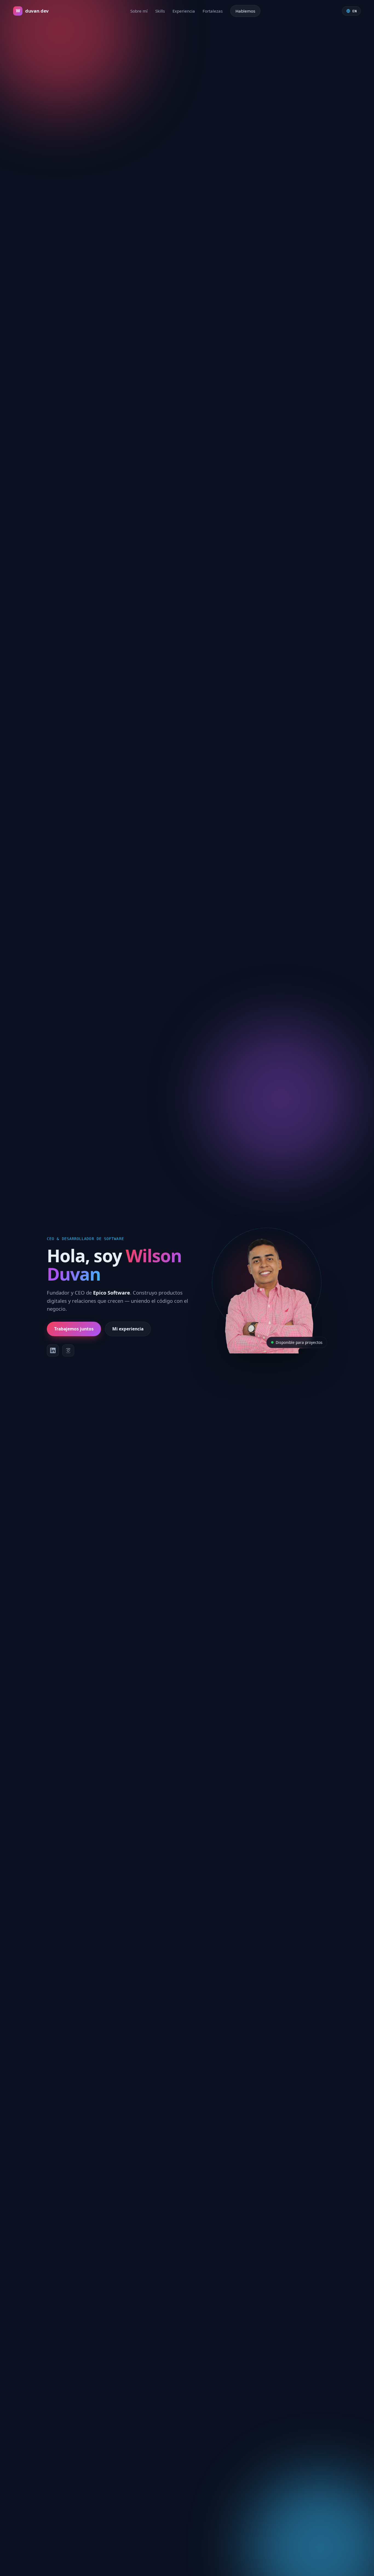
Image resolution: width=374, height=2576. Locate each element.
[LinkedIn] (53, 1350)
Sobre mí (139, 11)
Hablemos (245, 11)
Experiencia (184, 11)
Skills (160, 11)
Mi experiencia (128, 1329)
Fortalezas (213, 11)
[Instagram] (68, 1350)
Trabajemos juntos (74, 1329)
